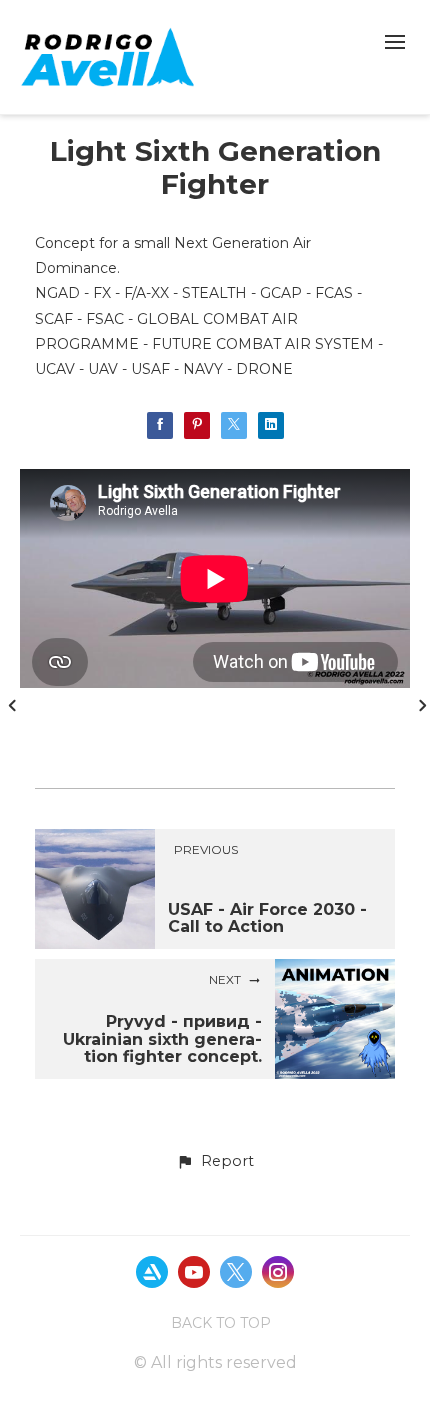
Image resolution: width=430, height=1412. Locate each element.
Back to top (221, 1323)
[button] (215, 1162)
